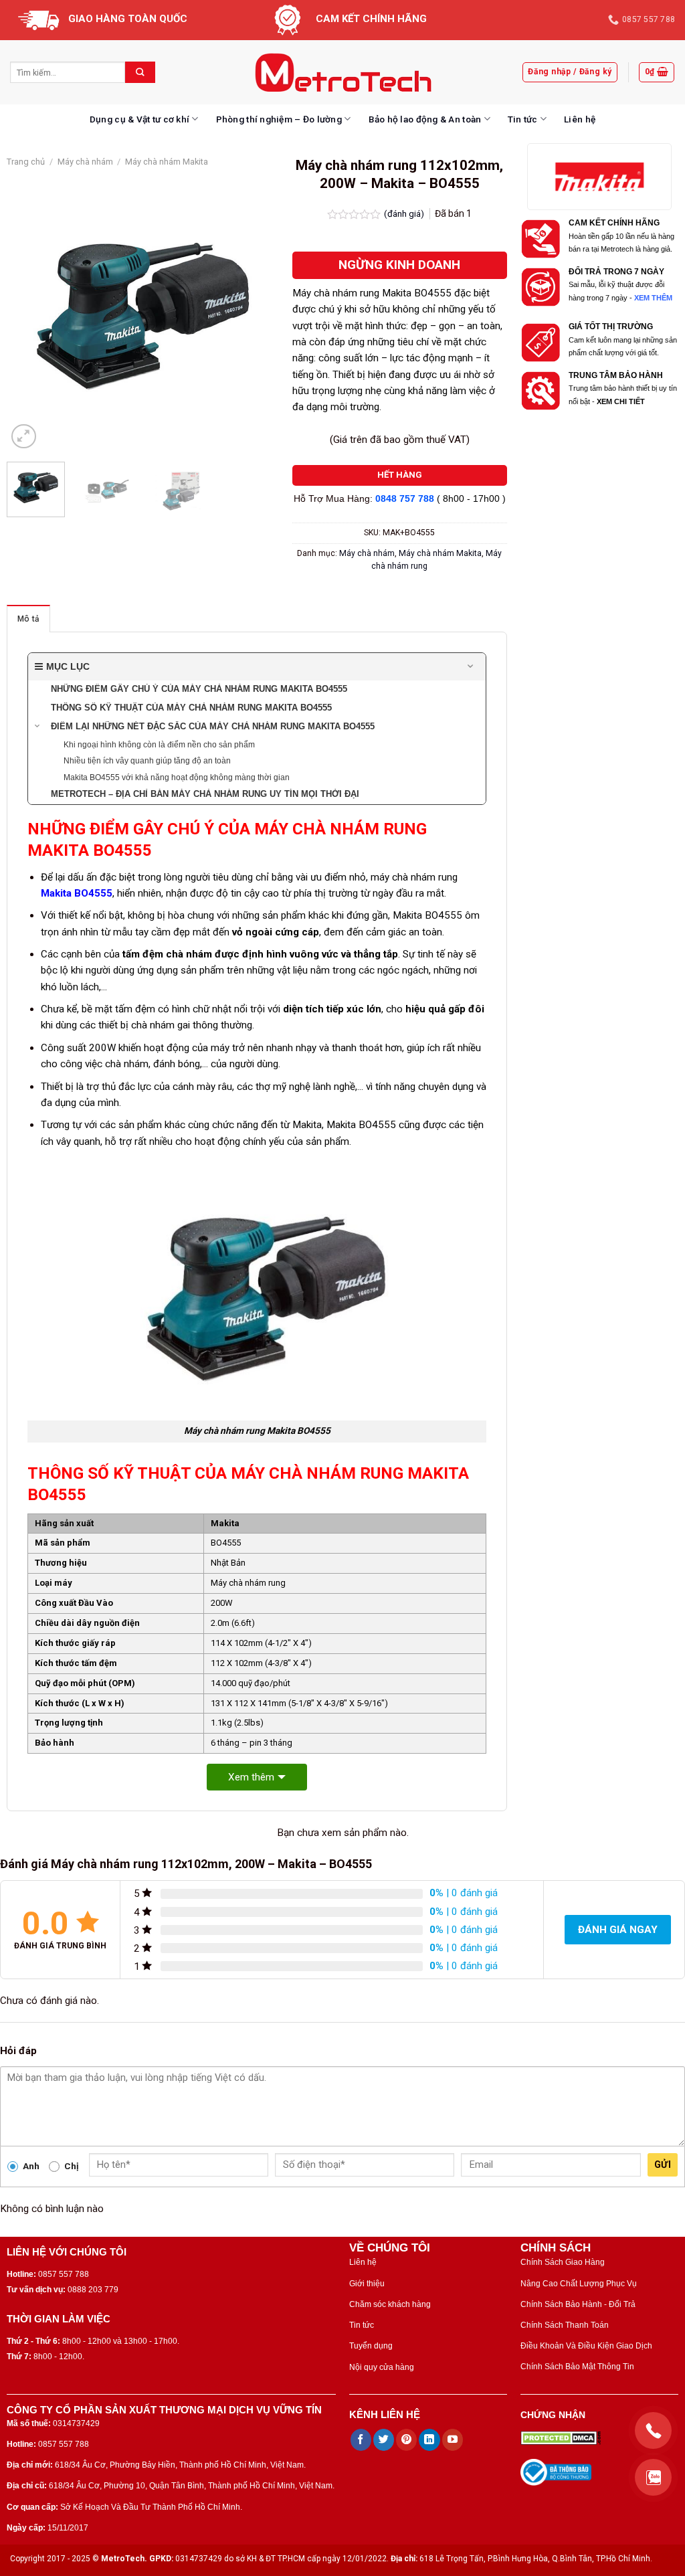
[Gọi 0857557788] (653, 2430)
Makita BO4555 (77, 893)
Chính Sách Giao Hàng (563, 2262)
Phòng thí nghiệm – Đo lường (279, 119)
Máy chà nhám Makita (167, 162)
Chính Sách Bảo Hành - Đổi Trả (578, 2304)
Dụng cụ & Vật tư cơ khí (139, 119)
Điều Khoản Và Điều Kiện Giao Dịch (586, 2346)
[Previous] (29, 316)
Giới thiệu (367, 2284)
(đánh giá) (405, 213)
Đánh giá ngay (618, 1930)
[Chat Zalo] (653, 2477)
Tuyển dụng (371, 2346)
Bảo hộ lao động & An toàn (425, 119)
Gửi (663, 2165)
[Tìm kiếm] (140, 72)
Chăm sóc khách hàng (390, 2304)
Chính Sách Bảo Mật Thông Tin (577, 2367)
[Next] (256, 316)
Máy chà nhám (85, 162)
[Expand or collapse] (471, 667)
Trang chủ (26, 162)
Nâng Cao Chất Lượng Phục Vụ (579, 2284)
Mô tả (28, 619)
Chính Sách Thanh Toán (565, 2325)
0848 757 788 (405, 499)
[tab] (28, 619)
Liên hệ (580, 119)
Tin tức (523, 119)
